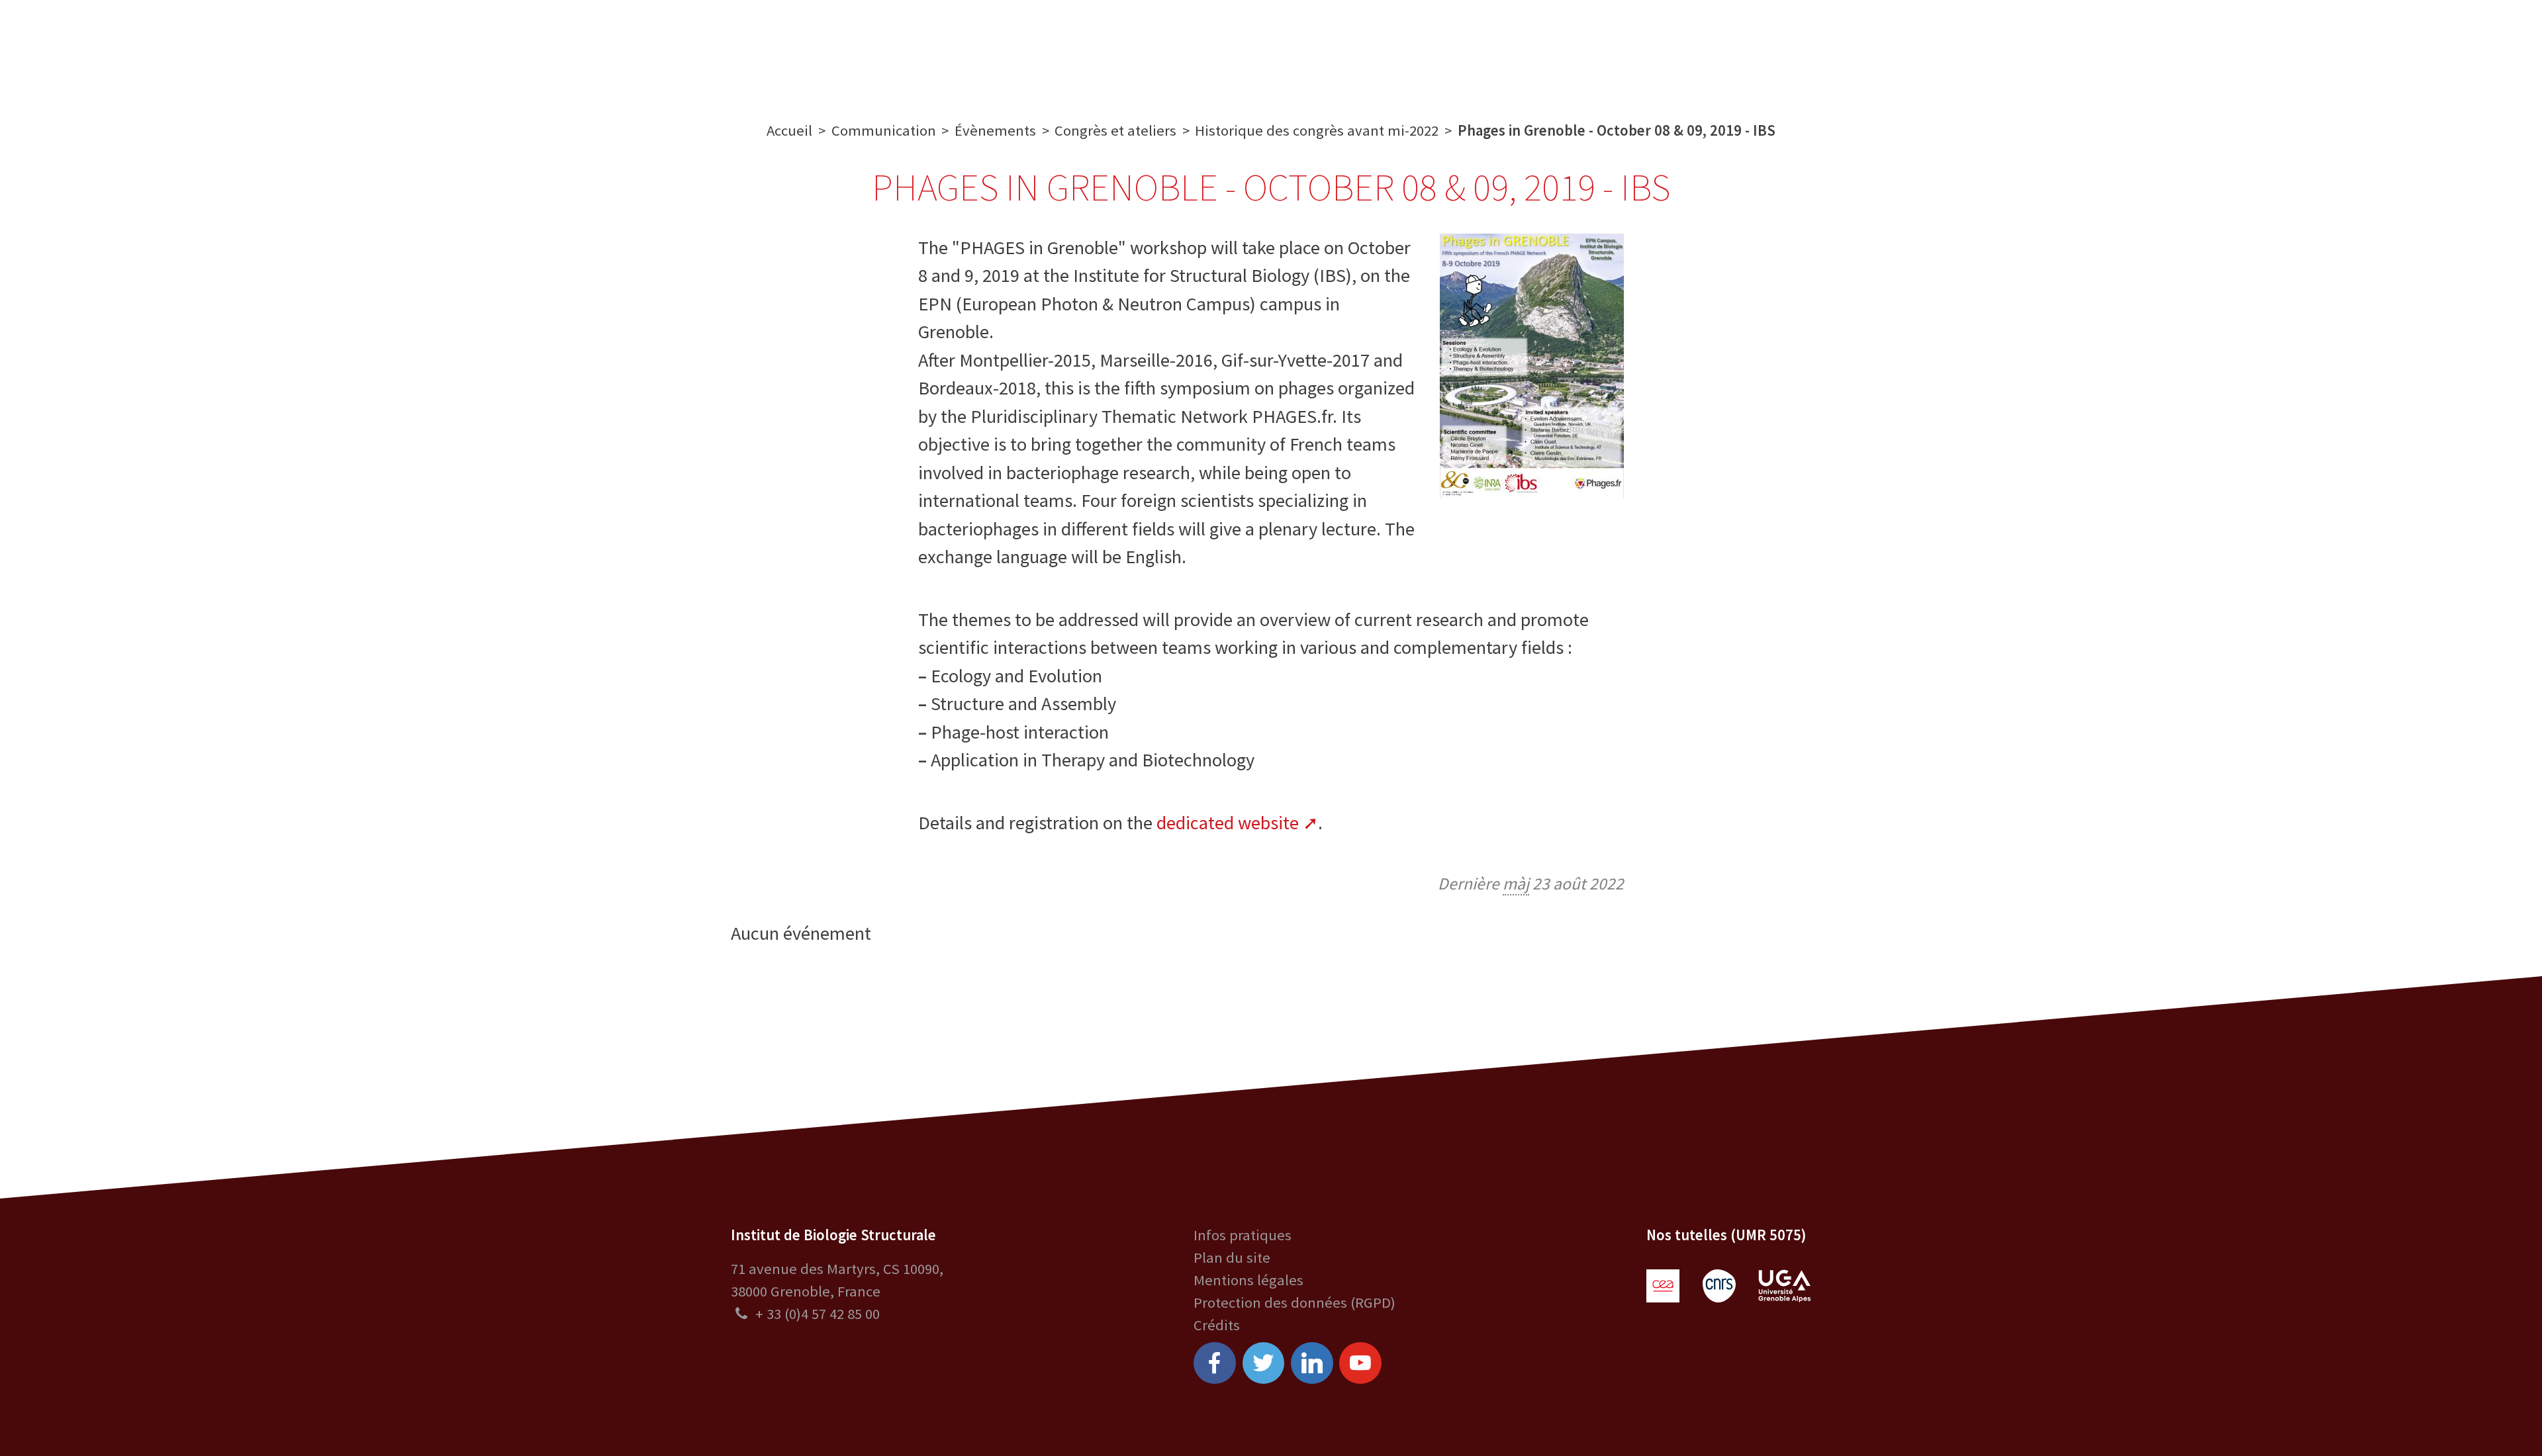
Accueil (789, 130)
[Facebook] (1215, 1363)
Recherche (1007, 48)
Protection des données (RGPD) (1295, 1302)
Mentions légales (1248, 1280)
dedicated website (1228, 823)
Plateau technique (1129, 48)
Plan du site (1232, 1257)
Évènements (995, 130)
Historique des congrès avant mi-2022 (1317, 130)
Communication (1271, 48)
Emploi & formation (1419, 48)
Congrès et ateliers (1115, 130)
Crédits (1217, 1325)
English (2423, 48)
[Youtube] (1360, 1363)
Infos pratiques (1243, 1235)
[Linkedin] (1312, 1363)
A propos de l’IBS (892, 48)
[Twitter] (1264, 1363)
